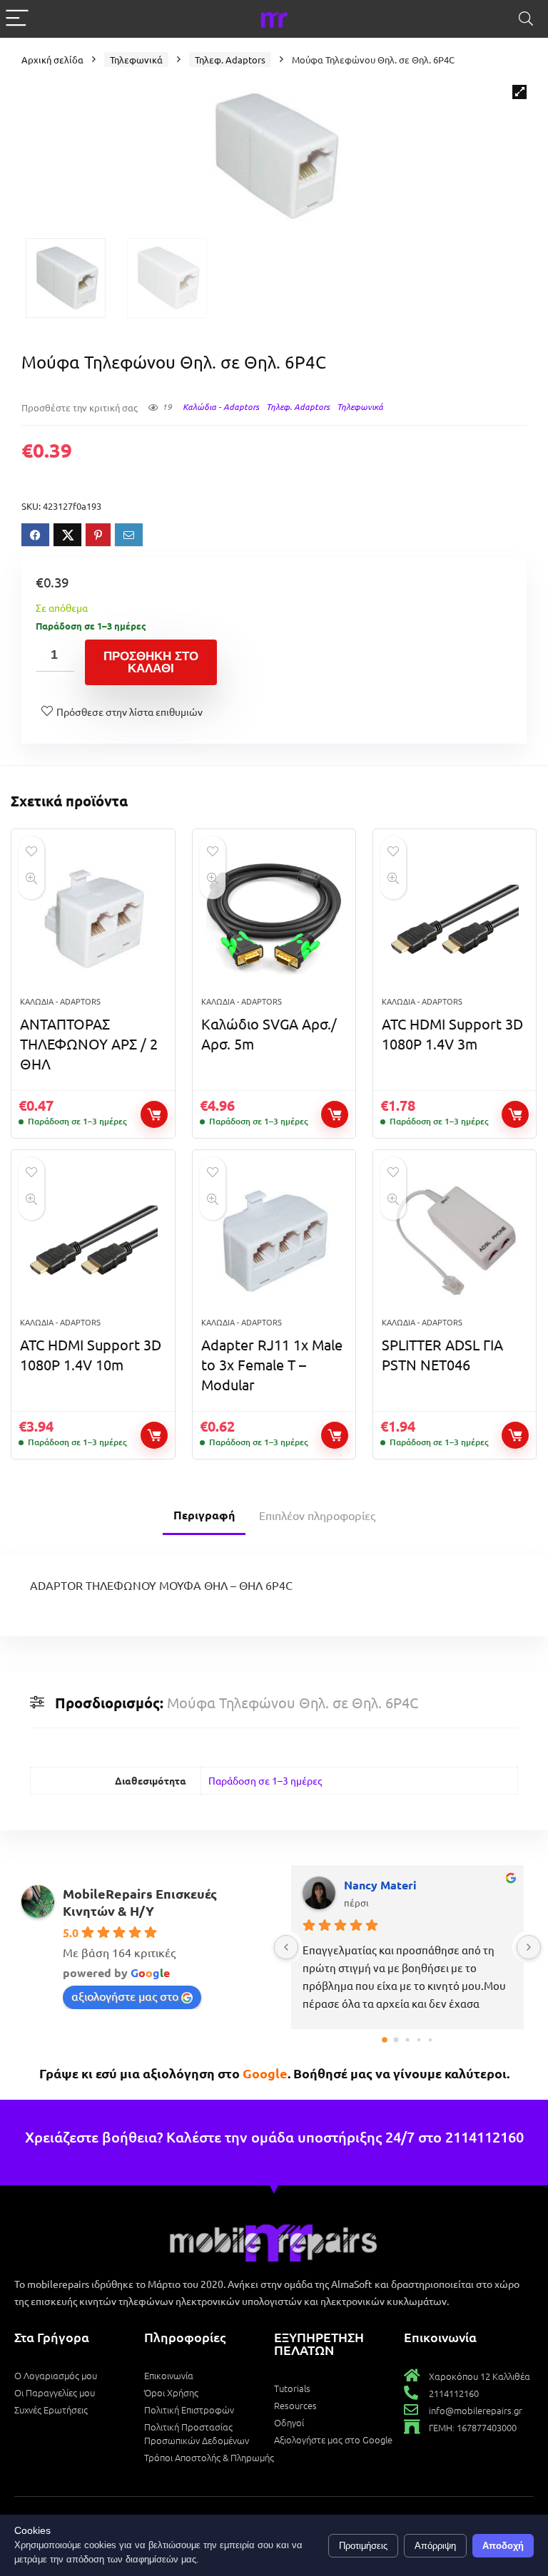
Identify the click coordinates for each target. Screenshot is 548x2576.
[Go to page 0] (385, 2040)
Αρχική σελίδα (52, 60)
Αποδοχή (503, 2546)
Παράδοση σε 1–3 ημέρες (265, 1780)
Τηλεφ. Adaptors (230, 60)
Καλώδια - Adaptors (221, 406)
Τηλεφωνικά (136, 60)
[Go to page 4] (430, 2040)
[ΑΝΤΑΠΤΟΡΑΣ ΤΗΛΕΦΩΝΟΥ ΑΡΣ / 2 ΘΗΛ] (93, 920)
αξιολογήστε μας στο (125, 1996)
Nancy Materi (262, 1885)
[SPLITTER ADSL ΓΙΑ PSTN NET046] (455, 1241)
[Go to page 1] (396, 2040)
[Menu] (17, 19)
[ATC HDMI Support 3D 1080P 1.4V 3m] (455, 920)
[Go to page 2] (408, 2040)
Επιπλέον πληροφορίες (317, 1515)
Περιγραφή (204, 1515)
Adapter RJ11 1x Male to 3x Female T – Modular (272, 1364)
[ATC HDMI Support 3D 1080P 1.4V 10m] (93, 1241)
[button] (519, 92)
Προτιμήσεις (363, 2546)
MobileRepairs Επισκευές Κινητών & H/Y (140, 1902)
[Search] (526, 19)
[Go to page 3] (418, 2040)
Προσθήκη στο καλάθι (151, 662)
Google (265, 2073)
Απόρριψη (435, 2546)
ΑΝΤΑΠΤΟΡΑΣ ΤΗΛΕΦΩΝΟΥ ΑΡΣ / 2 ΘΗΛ (89, 1043)
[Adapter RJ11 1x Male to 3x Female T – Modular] (274, 1241)
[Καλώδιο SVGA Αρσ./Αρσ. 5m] (274, 920)
